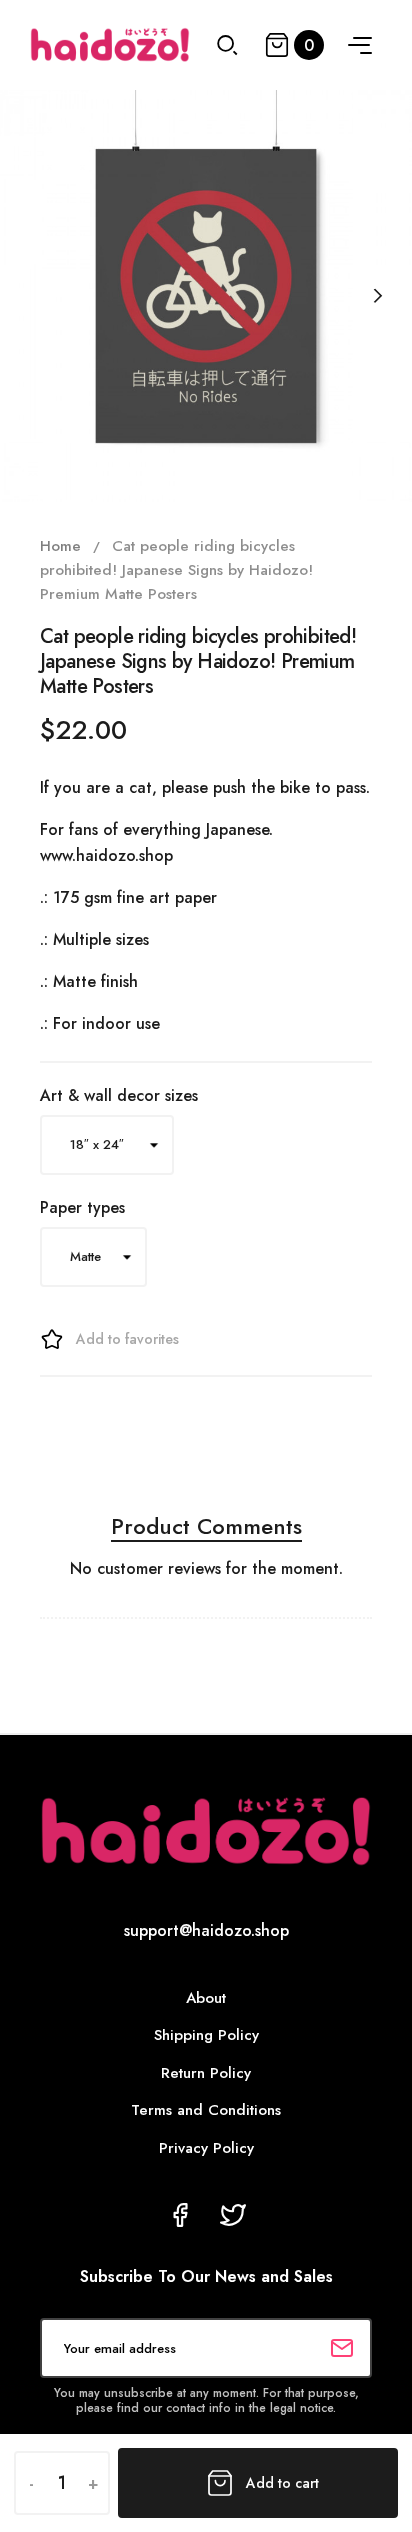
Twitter (233, 2215)
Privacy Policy (206, 2148)
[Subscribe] (342, 2348)
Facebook (180, 2215)
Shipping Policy (206, 2035)
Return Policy (206, 2073)
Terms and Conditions (206, 2110)
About (206, 1998)
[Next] (377, 296)
